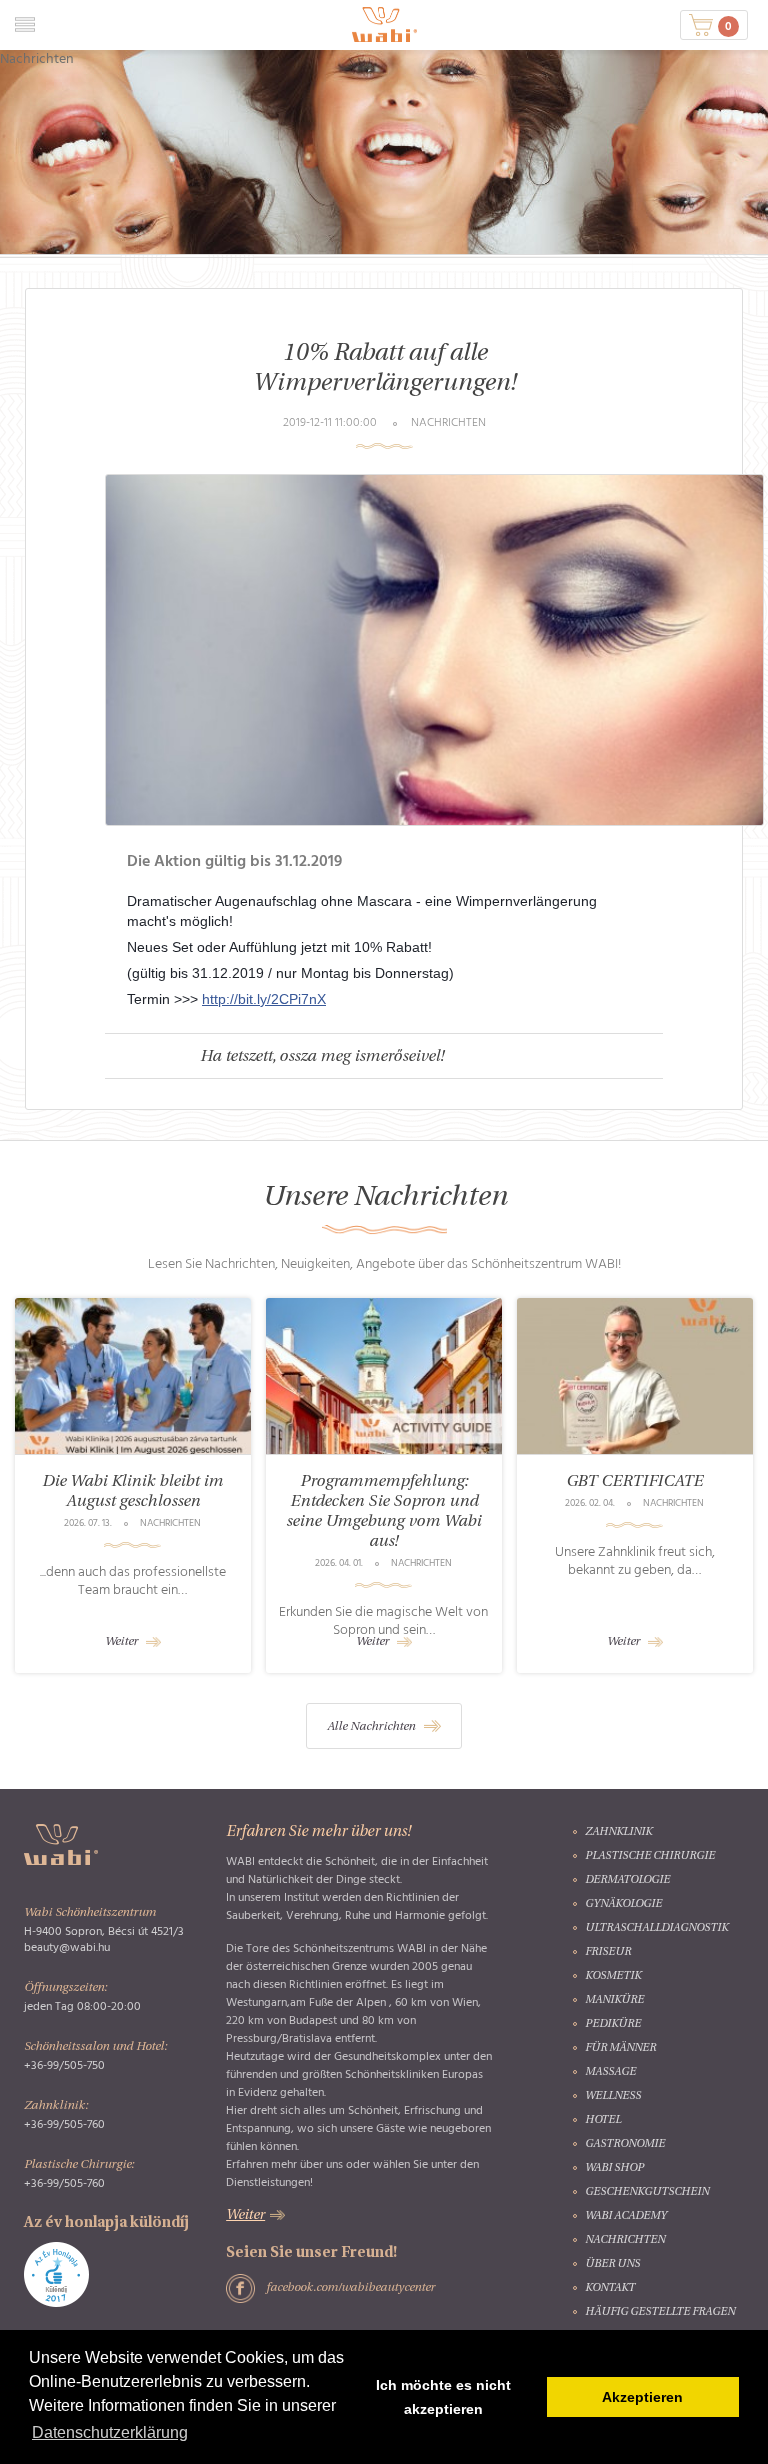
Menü (24, 24)
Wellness (613, 2096)
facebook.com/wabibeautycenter (350, 2288)
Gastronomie (625, 2144)
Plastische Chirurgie (650, 1856)
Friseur (608, 1952)
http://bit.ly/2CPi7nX (264, 999)
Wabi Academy (626, 2216)
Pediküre (613, 2024)
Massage (610, 2072)
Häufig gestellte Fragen (660, 2312)
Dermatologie (627, 1880)
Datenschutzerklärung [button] (110, 2432)
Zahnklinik (618, 1832)
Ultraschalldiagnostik (656, 1928)
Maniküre (614, 2000)
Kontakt (610, 2288)
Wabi (384, 24)
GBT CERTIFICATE (635, 1482)
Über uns (612, 2264)
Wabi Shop (614, 2168)
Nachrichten (625, 2240)
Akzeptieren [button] (642, 2397)
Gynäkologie (623, 1904)
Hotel (603, 2120)
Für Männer (620, 2048)
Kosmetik (613, 1976)
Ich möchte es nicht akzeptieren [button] (443, 2397)
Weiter (121, 1642)
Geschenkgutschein (647, 2192)
